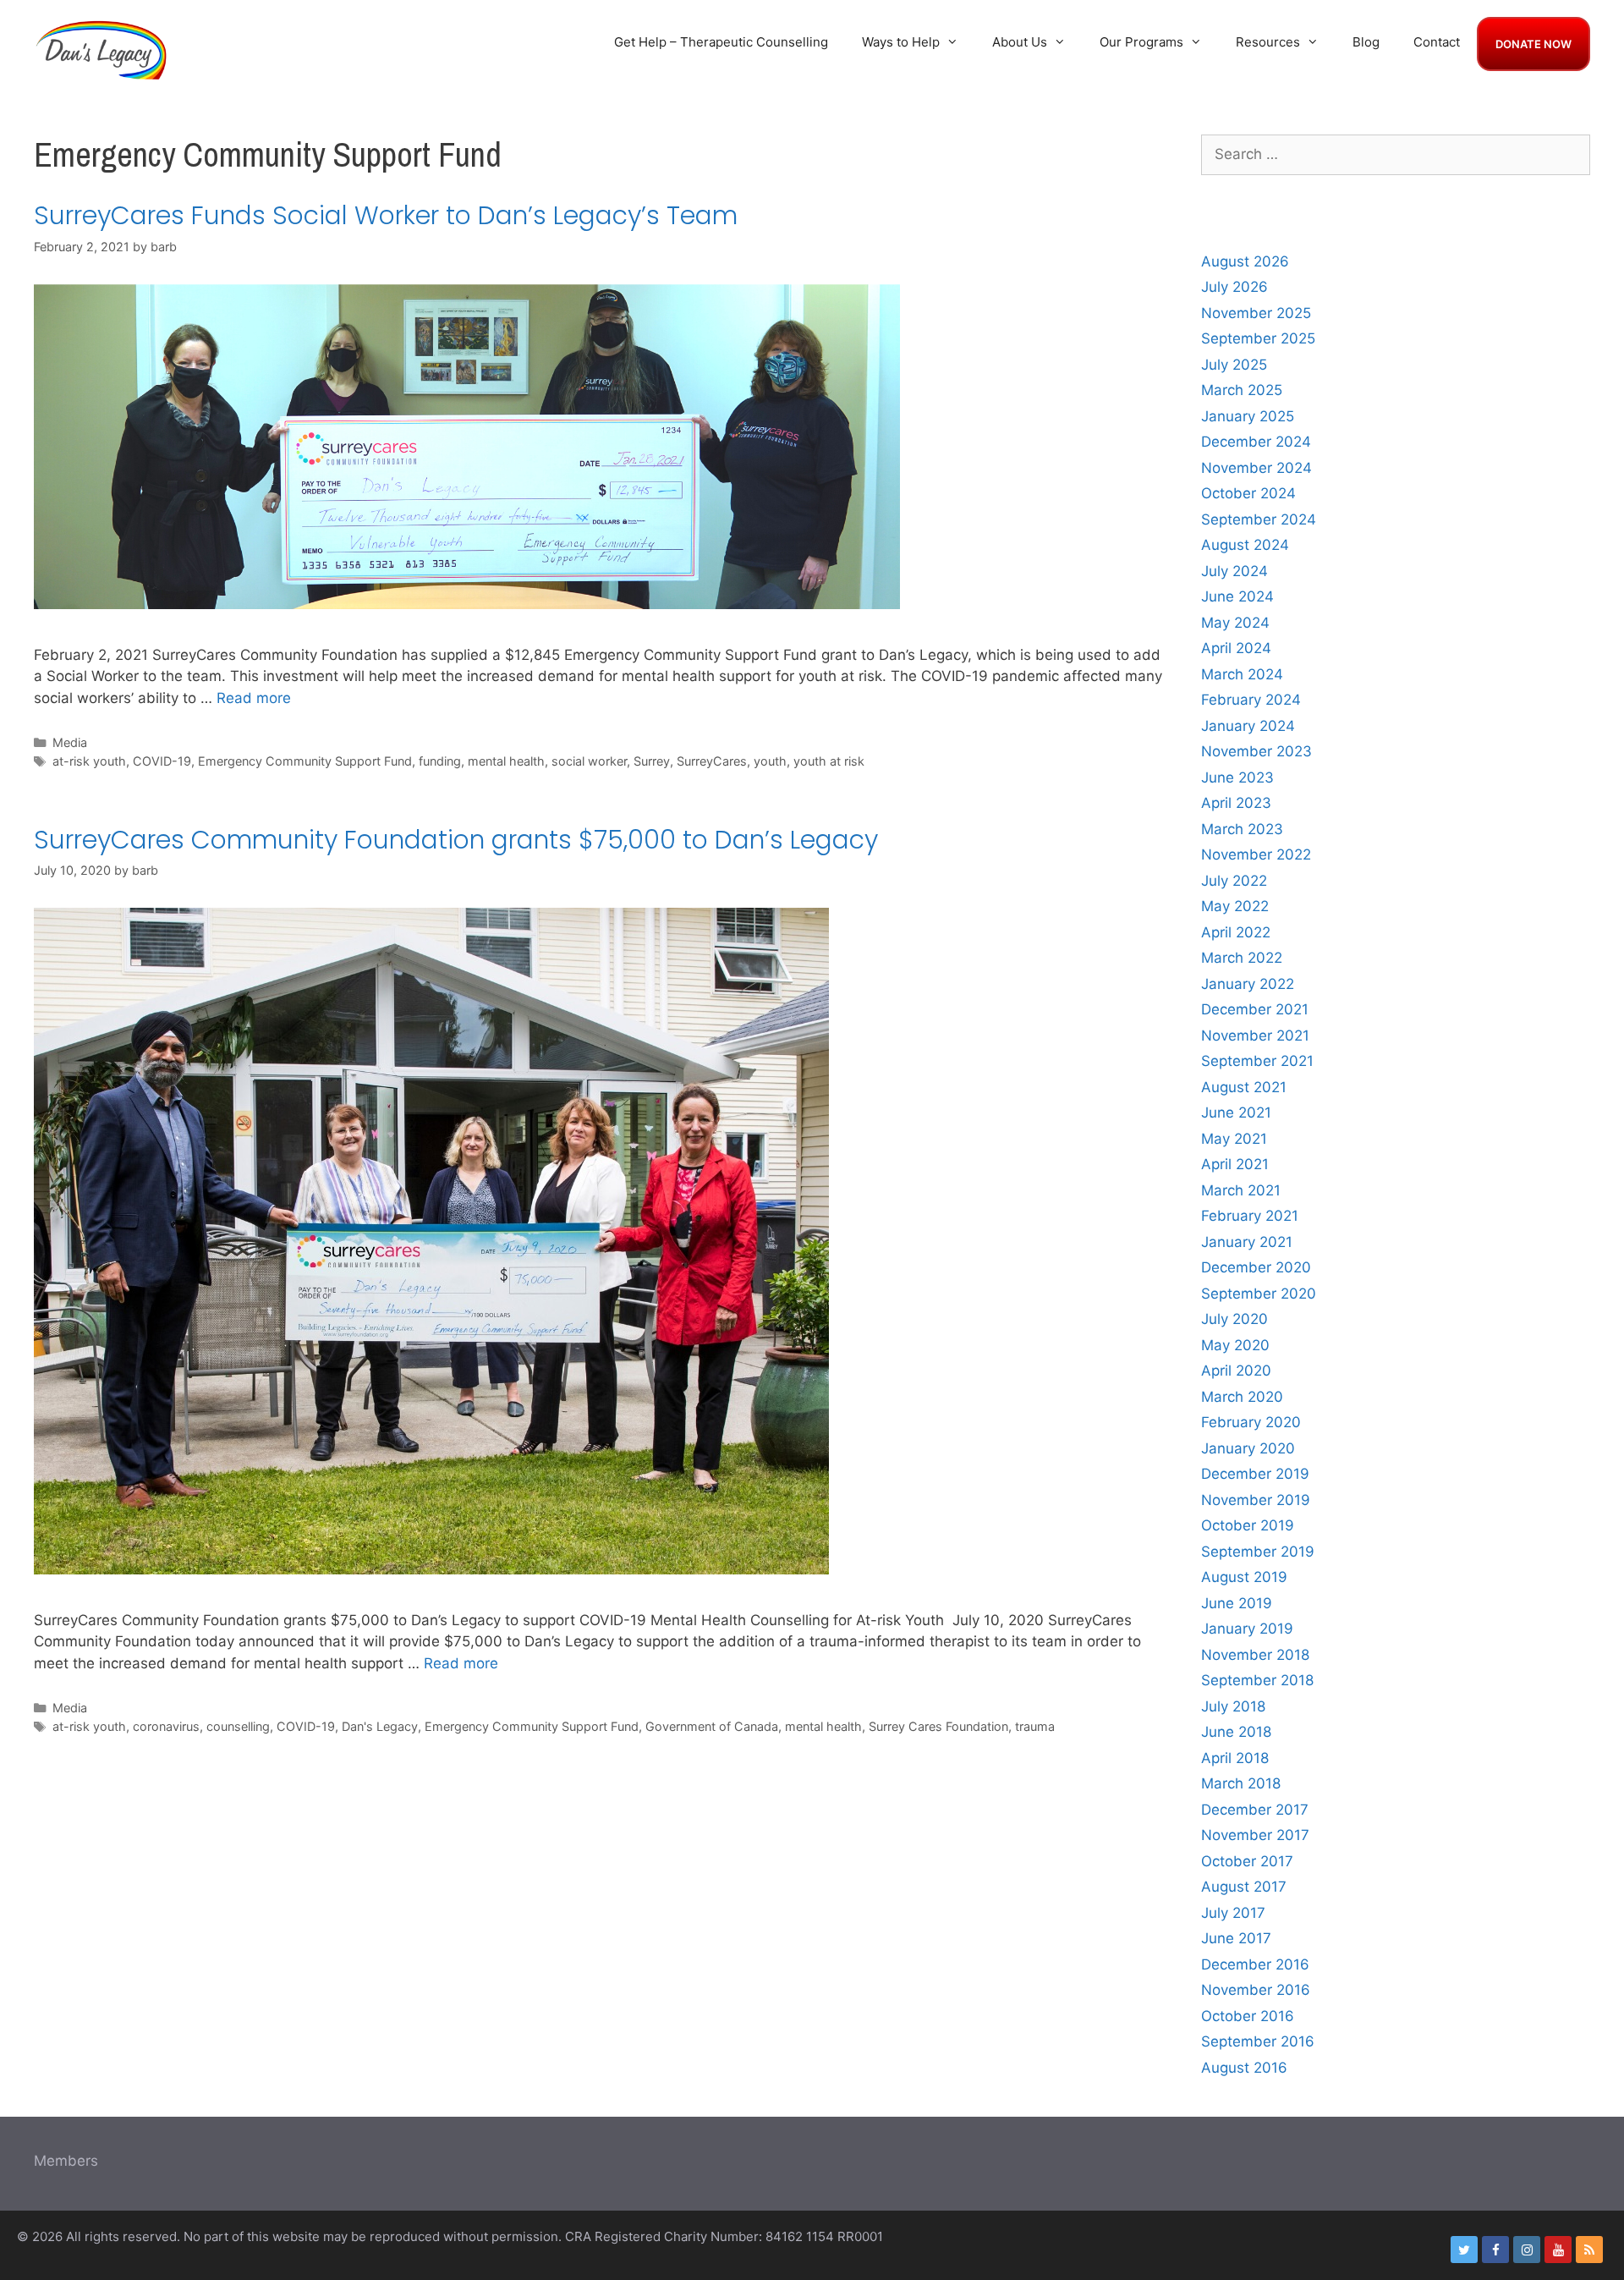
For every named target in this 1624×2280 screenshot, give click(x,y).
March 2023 (1242, 829)
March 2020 (1242, 1397)
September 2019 (1258, 1552)
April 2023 (1236, 803)
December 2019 (1255, 1474)
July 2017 (1233, 1913)
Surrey (652, 761)
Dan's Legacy (380, 1726)
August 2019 (1244, 1577)
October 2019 (1248, 1525)
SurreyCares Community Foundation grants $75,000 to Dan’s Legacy (456, 840)
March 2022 (1242, 958)
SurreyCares (712, 761)
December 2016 (1255, 1964)
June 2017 (1236, 1938)
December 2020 (1256, 1267)
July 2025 (1234, 365)
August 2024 (1245, 545)
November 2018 (1255, 1655)
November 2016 (1256, 1990)
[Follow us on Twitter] (1464, 2250)
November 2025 (1256, 313)
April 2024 (1236, 648)
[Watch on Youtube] (1558, 2250)
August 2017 (1244, 1887)
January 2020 (1248, 1448)
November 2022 (1256, 854)
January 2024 (1248, 726)
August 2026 (1245, 261)
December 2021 (1255, 1009)
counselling (238, 1726)
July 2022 (1234, 881)
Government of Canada (712, 1726)
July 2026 (1234, 287)
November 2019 (1256, 1500)
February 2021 (1250, 1216)
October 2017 (1247, 1861)
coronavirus (166, 1726)
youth (770, 761)
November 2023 (1256, 751)
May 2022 (1235, 906)
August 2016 (1244, 2068)
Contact (1437, 42)
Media (70, 742)
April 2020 (1236, 1371)
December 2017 (1255, 1810)
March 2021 (1241, 1190)
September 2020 (1259, 1294)
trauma (1035, 1726)
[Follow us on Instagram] (1527, 2250)
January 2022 (1248, 984)
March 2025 (1242, 390)
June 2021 (1236, 1113)
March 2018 (1241, 1783)
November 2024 (1256, 468)
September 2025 (1258, 338)
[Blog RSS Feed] (1589, 2250)
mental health (506, 761)
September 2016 (1258, 2041)
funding (440, 761)
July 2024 (1234, 571)
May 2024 (1235, 623)
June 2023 (1237, 777)
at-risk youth (89, 761)
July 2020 (1234, 1319)
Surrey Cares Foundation (938, 1726)
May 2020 (1235, 1345)
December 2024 (1256, 442)
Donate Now (1533, 44)
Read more (254, 698)
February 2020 (1251, 1422)
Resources (1268, 42)
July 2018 (1233, 1706)
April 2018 (1235, 1758)
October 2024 (1248, 493)
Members (66, 2161)
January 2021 (1247, 1242)
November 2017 (1255, 1835)
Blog (1366, 42)
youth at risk (829, 761)
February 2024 (1251, 700)
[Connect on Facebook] (1495, 2250)
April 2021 (1235, 1164)
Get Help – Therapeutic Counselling (721, 42)
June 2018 (1236, 1732)
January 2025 (1248, 416)
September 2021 (1257, 1061)
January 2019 (1247, 1629)
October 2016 (1248, 2016)
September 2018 (1257, 1680)
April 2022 (1236, 932)
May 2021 (1234, 1139)
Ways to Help (901, 42)
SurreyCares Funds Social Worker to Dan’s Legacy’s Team (386, 215)
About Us (1020, 42)
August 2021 (1244, 1087)
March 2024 (1242, 674)
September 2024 (1259, 519)
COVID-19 (162, 761)
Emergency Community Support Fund (305, 761)
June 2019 (1237, 1603)
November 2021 (1255, 1036)
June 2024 (1237, 596)
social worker (589, 761)
